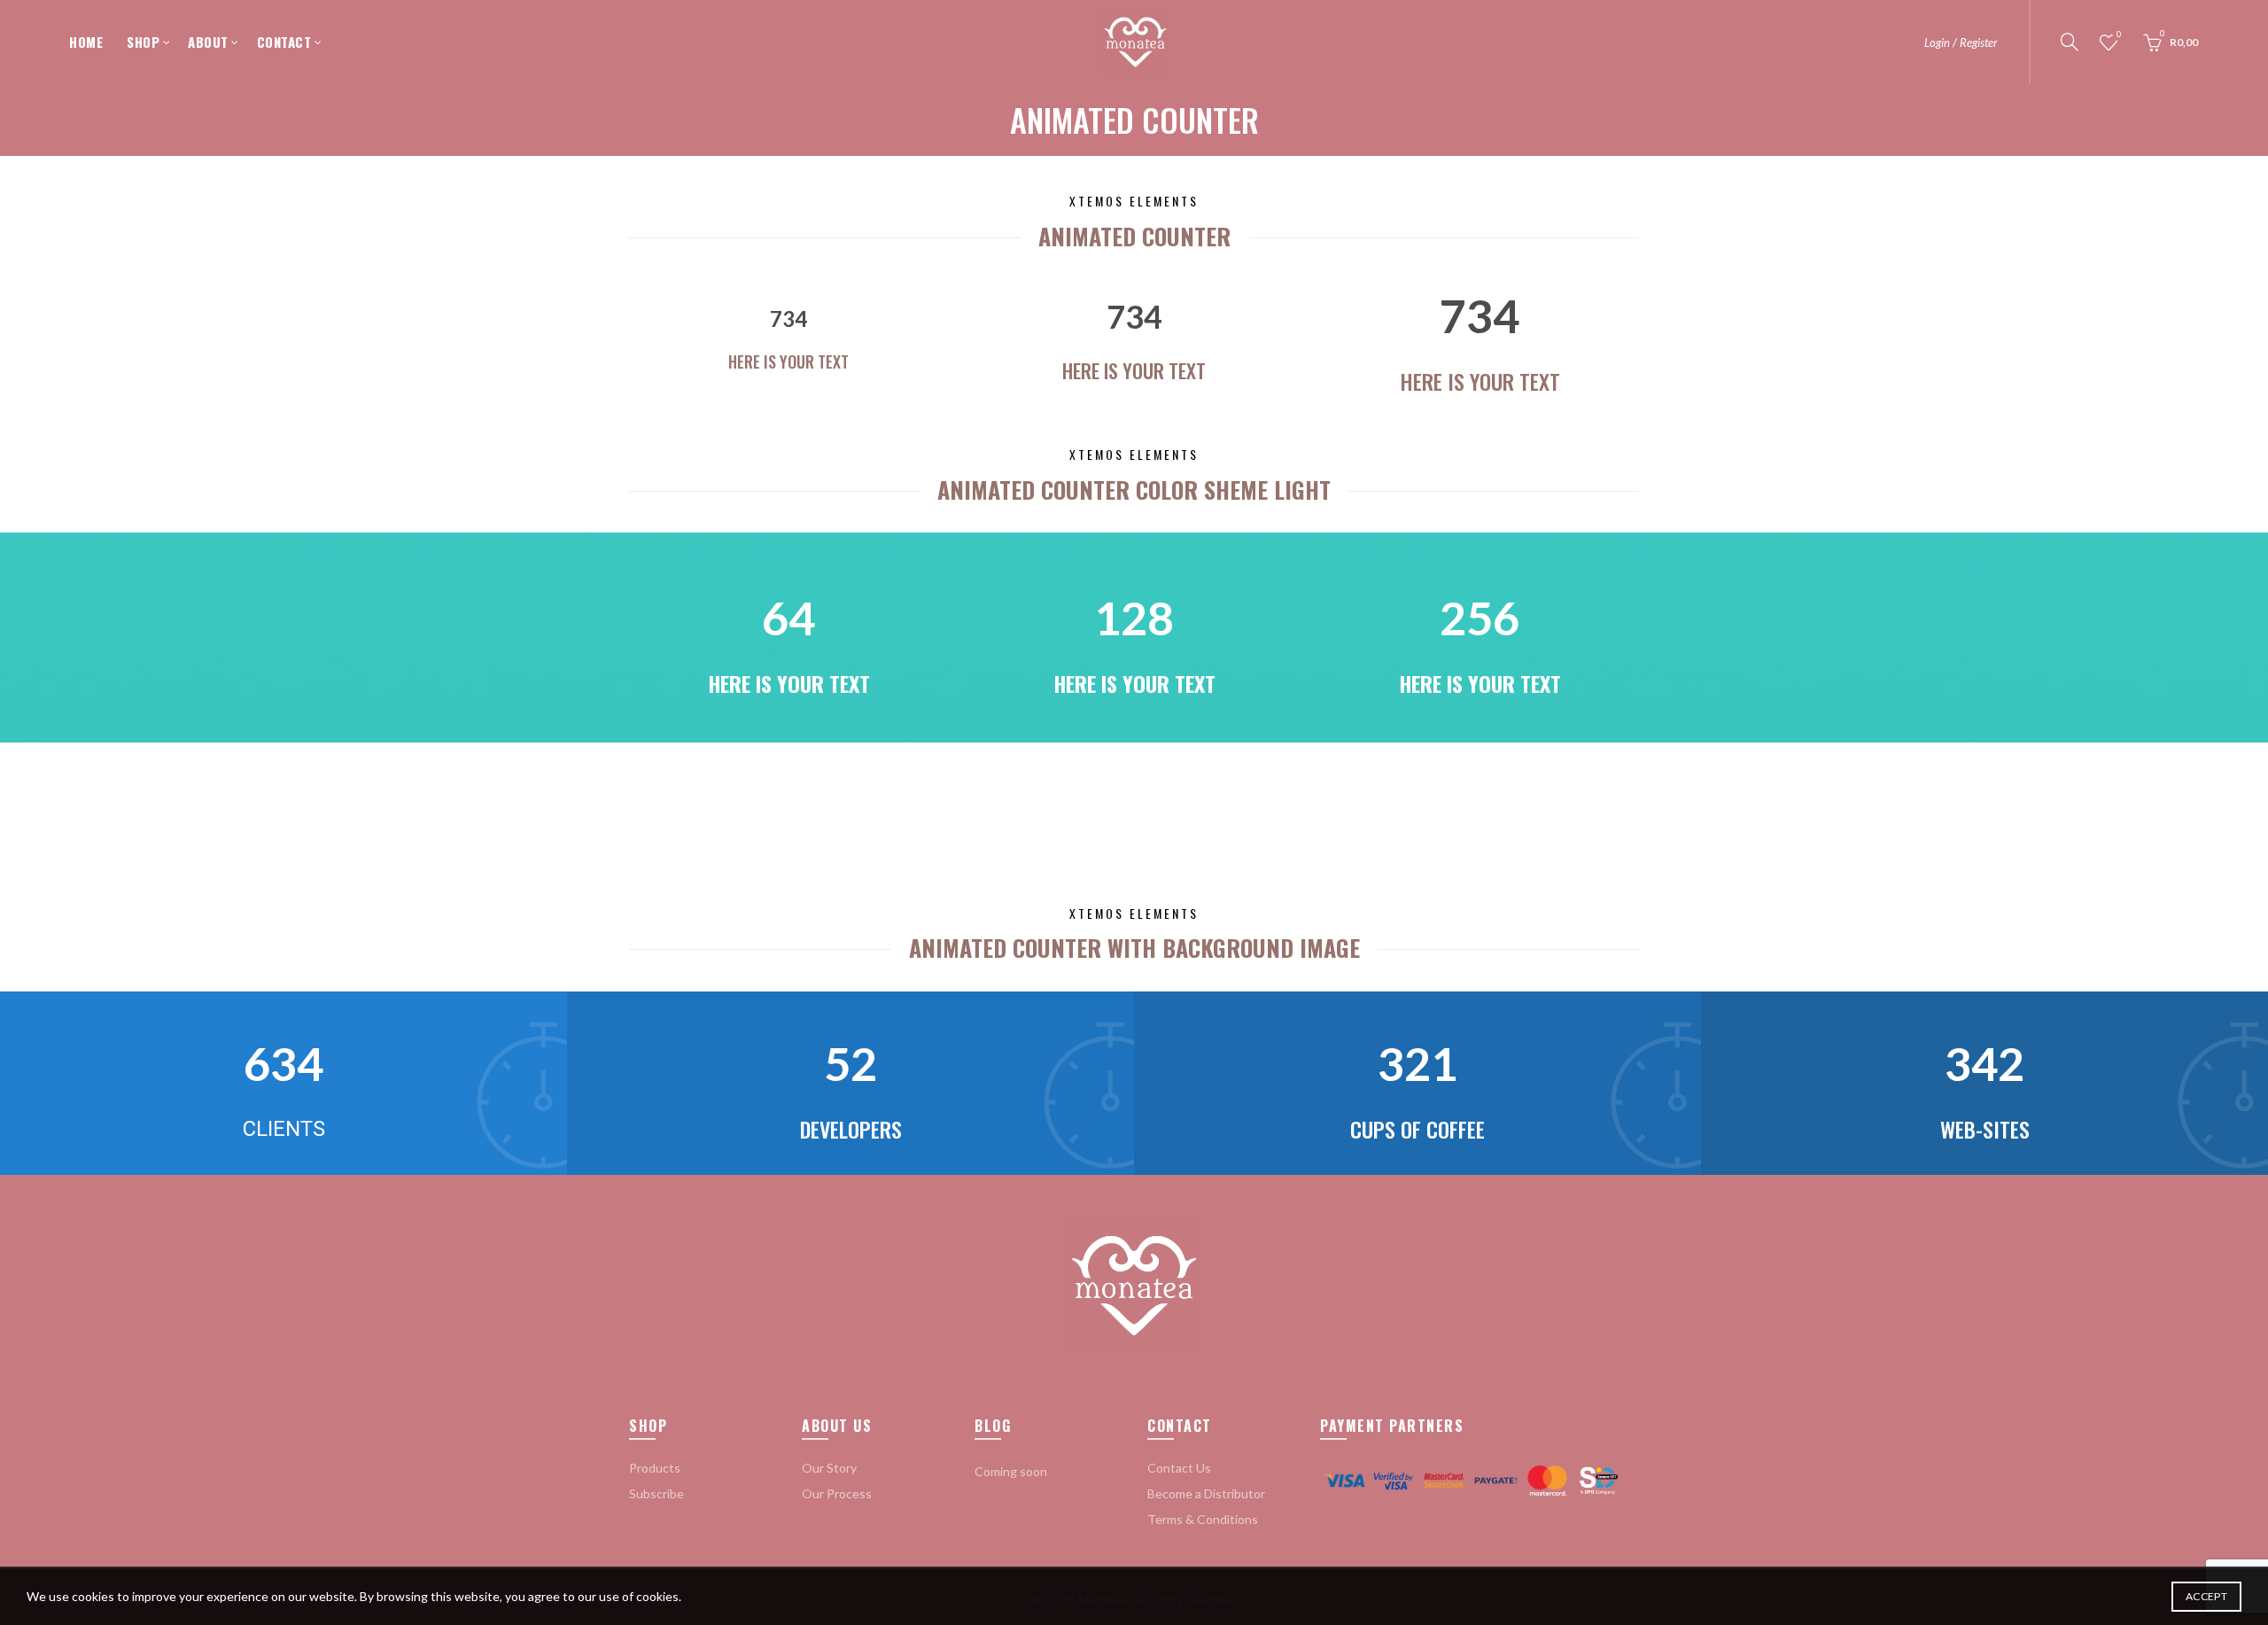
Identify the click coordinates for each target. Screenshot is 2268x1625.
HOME (86, 42)
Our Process (837, 1493)
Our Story (829, 1468)
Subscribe (656, 1493)
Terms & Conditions (1203, 1519)
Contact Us (1179, 1468)
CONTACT (284, 42)
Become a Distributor (1206, 1493)
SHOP (143, 42)
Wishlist (2119, 34)
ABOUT (208, 42)
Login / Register (1961, 43)
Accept (2206, 1596)
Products (655, 1468)
